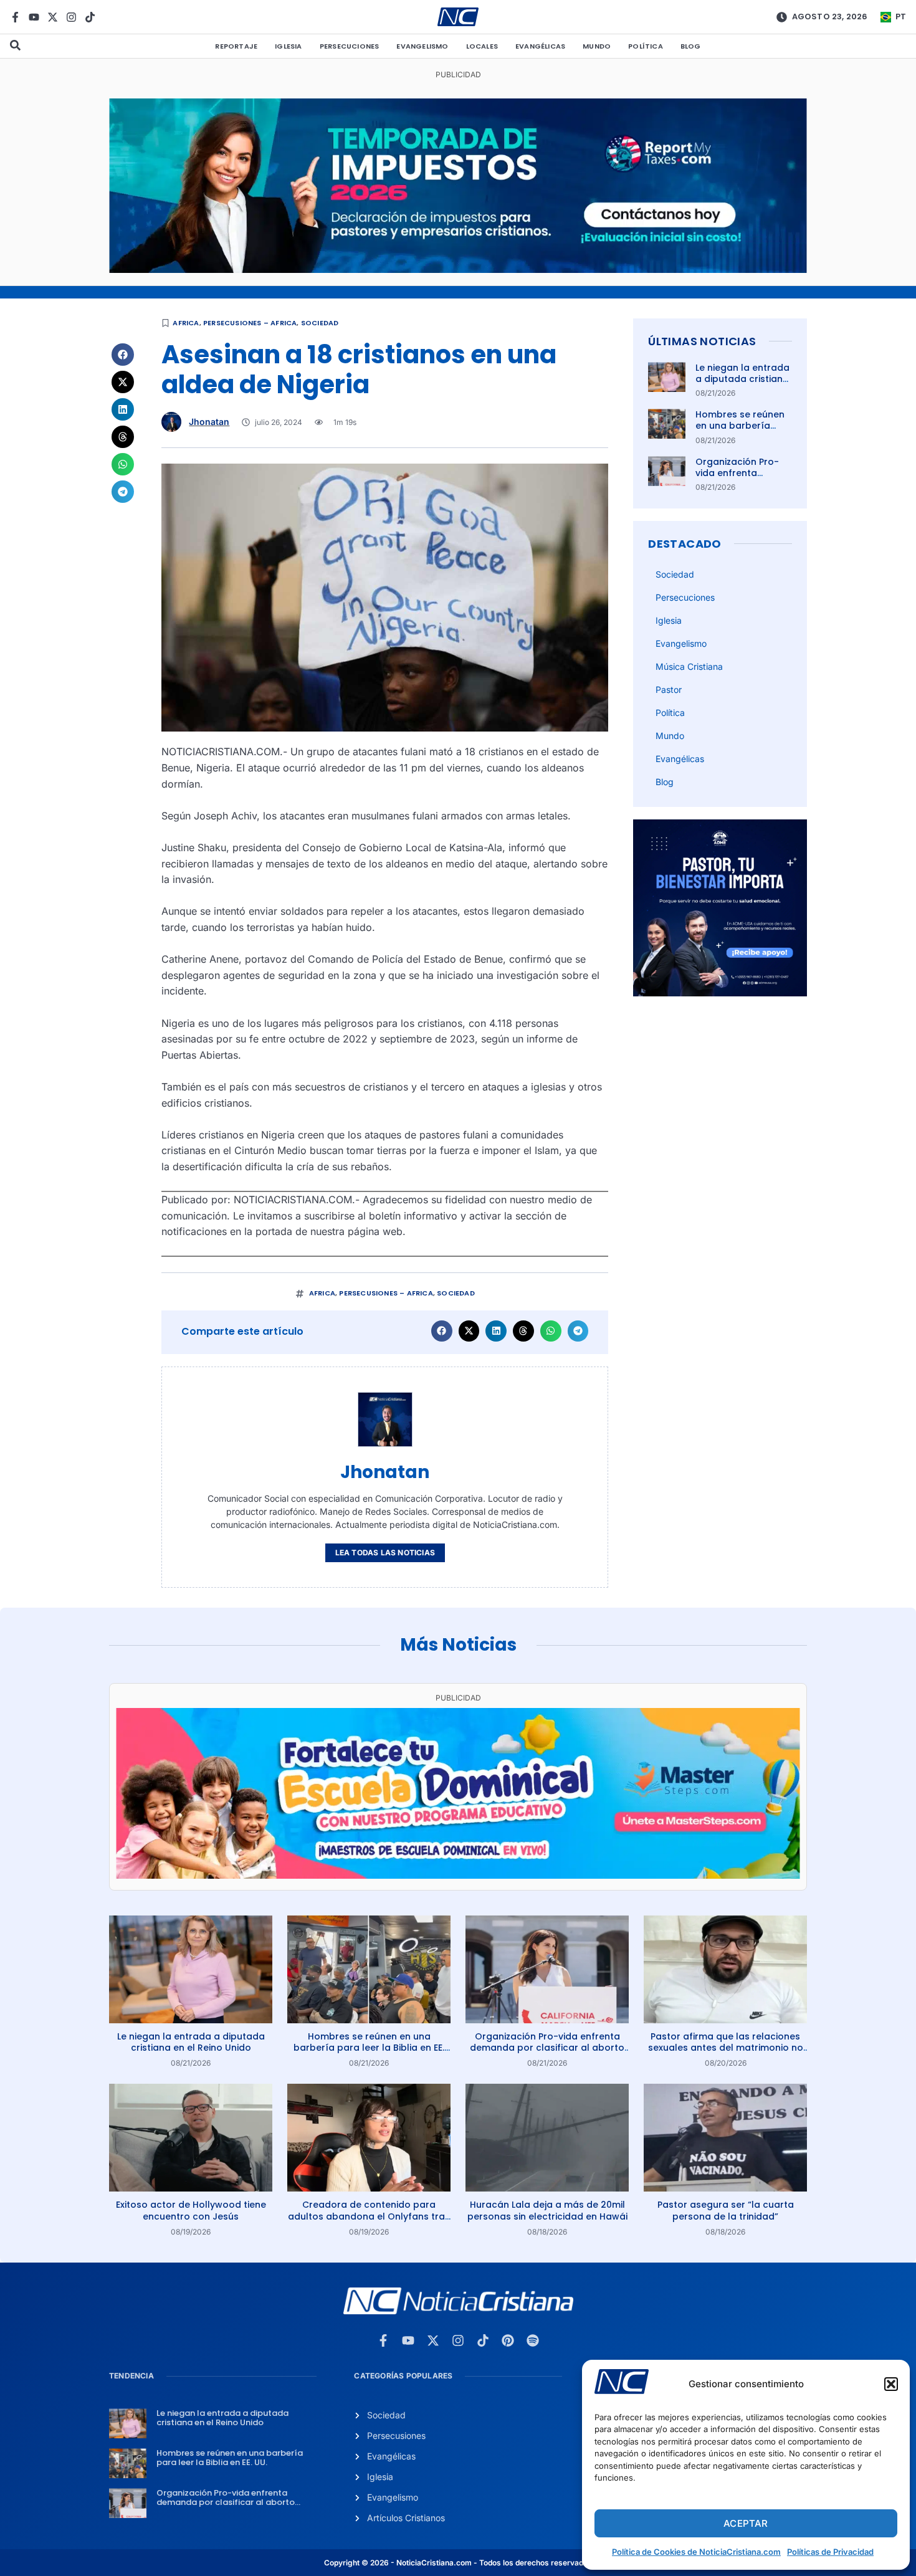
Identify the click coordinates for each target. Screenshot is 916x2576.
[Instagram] (71, 17)
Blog (691, 46)
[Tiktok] (90, 17)
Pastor (669, 689)
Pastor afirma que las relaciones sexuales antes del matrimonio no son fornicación (726, 2048)
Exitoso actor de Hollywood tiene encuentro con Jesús (191, 2210)
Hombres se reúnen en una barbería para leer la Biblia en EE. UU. (742, 432)
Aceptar (746, 2523)
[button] (891, 2384)
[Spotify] (533, 2340)
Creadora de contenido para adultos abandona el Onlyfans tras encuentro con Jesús (369, 2216)
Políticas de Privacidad (830, 2552)
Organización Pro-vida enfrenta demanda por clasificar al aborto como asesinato (547, 2048)
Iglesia (288, 46)
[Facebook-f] (15, 17)
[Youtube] (34, 17)
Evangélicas (540, 46)
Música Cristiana (689, 666)
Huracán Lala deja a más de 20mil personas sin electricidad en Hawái (547, 2210)
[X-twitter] (53, 17)
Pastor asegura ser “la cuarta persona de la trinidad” (726, 2210)
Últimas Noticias (702, 341)
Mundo (597, 46)
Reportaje (236, 46)
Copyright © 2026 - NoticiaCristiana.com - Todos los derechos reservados (458, 2563)
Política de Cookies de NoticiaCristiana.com (696, 2552)
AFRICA (186, 323)
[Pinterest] (508, 2340)
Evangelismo (422, 46)
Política (646, 46)
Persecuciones (350, 46)
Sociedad (320, 323)
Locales (482, 46)
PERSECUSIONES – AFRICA (250, 323)
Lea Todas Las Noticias (385, 1553)
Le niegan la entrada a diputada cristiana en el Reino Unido (742, 379)
